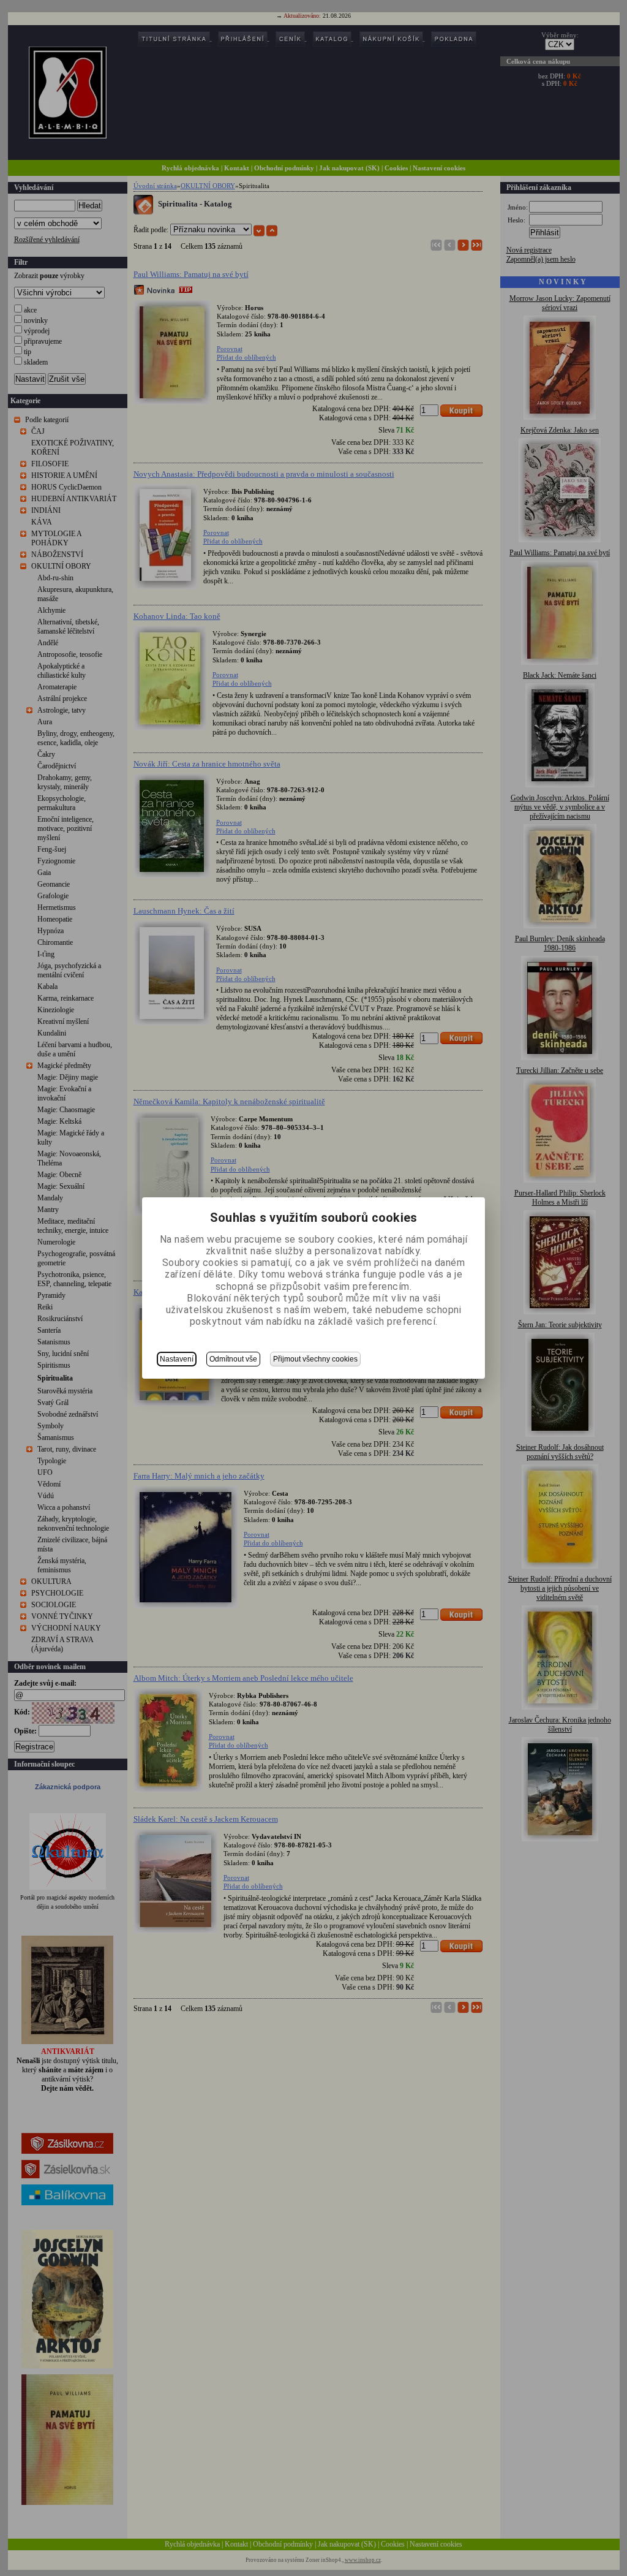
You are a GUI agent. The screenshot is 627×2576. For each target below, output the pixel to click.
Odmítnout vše (233, 1359)
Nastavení (177, 1359)
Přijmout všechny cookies (315, 1359)
